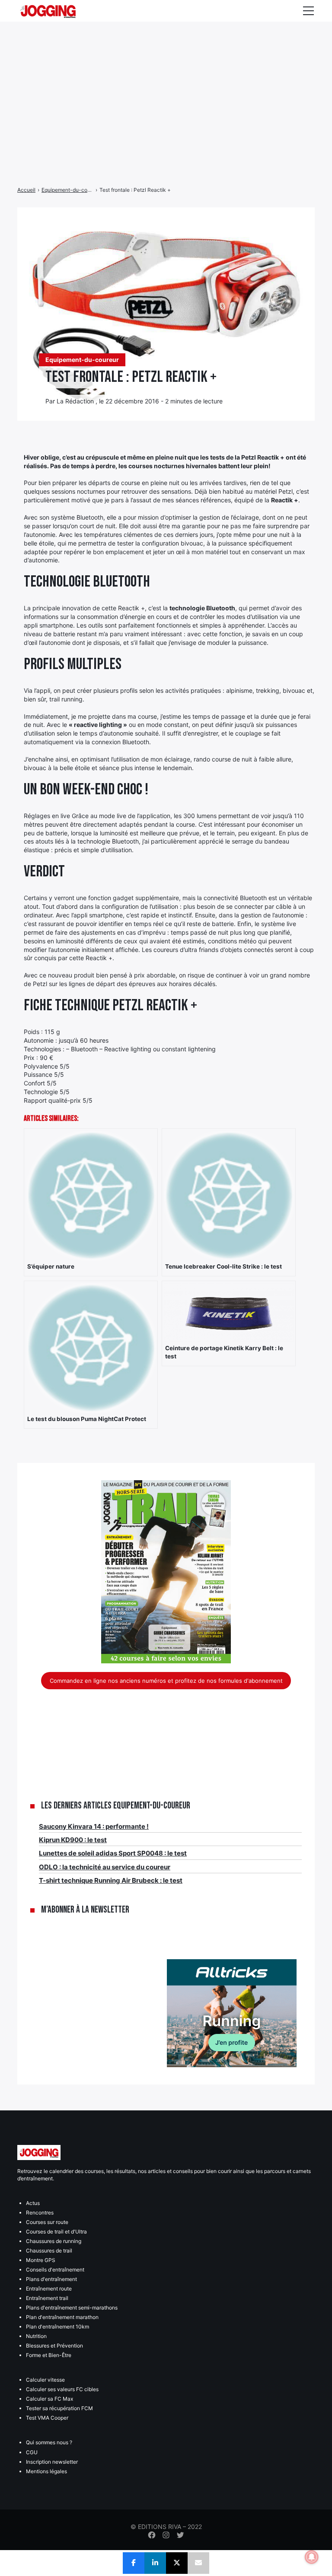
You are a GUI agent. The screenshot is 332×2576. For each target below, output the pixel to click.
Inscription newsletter (52, 2462)
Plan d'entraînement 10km (57, 2327)
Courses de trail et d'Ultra (56, 2232)
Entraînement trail (47, 2298)
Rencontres (40, 2213)
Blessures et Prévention (54, 2346)
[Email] (198, 2563)
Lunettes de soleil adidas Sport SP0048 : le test (113, 1853)
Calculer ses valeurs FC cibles (62, 2389)
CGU (32, 2452)
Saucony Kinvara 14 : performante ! (94, 1826)
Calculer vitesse (45, 2380)
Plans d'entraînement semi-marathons (72, 2308)
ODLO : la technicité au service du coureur (105, 1867)
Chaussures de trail (49, 2251)
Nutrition (36, 2336)
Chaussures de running (54, 2241)
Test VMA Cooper (47, 2418)
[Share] (134, 2563)
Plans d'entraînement (51, 2279)
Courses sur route (47, 2222)
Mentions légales (46, 2471)
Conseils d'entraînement (55, 2270)
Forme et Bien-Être (49, 2355)
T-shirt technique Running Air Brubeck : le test (111, 1880)
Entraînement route (49, 2289)
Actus (33, 2203)
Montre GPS (41, 2260)
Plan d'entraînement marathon (62, 2317)
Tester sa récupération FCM (59, 2408)
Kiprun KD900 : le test (73, 1840)
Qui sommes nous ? (49, 2442)
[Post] (177, 2563)
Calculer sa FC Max (49, 2399)
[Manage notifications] (312, 2557)
